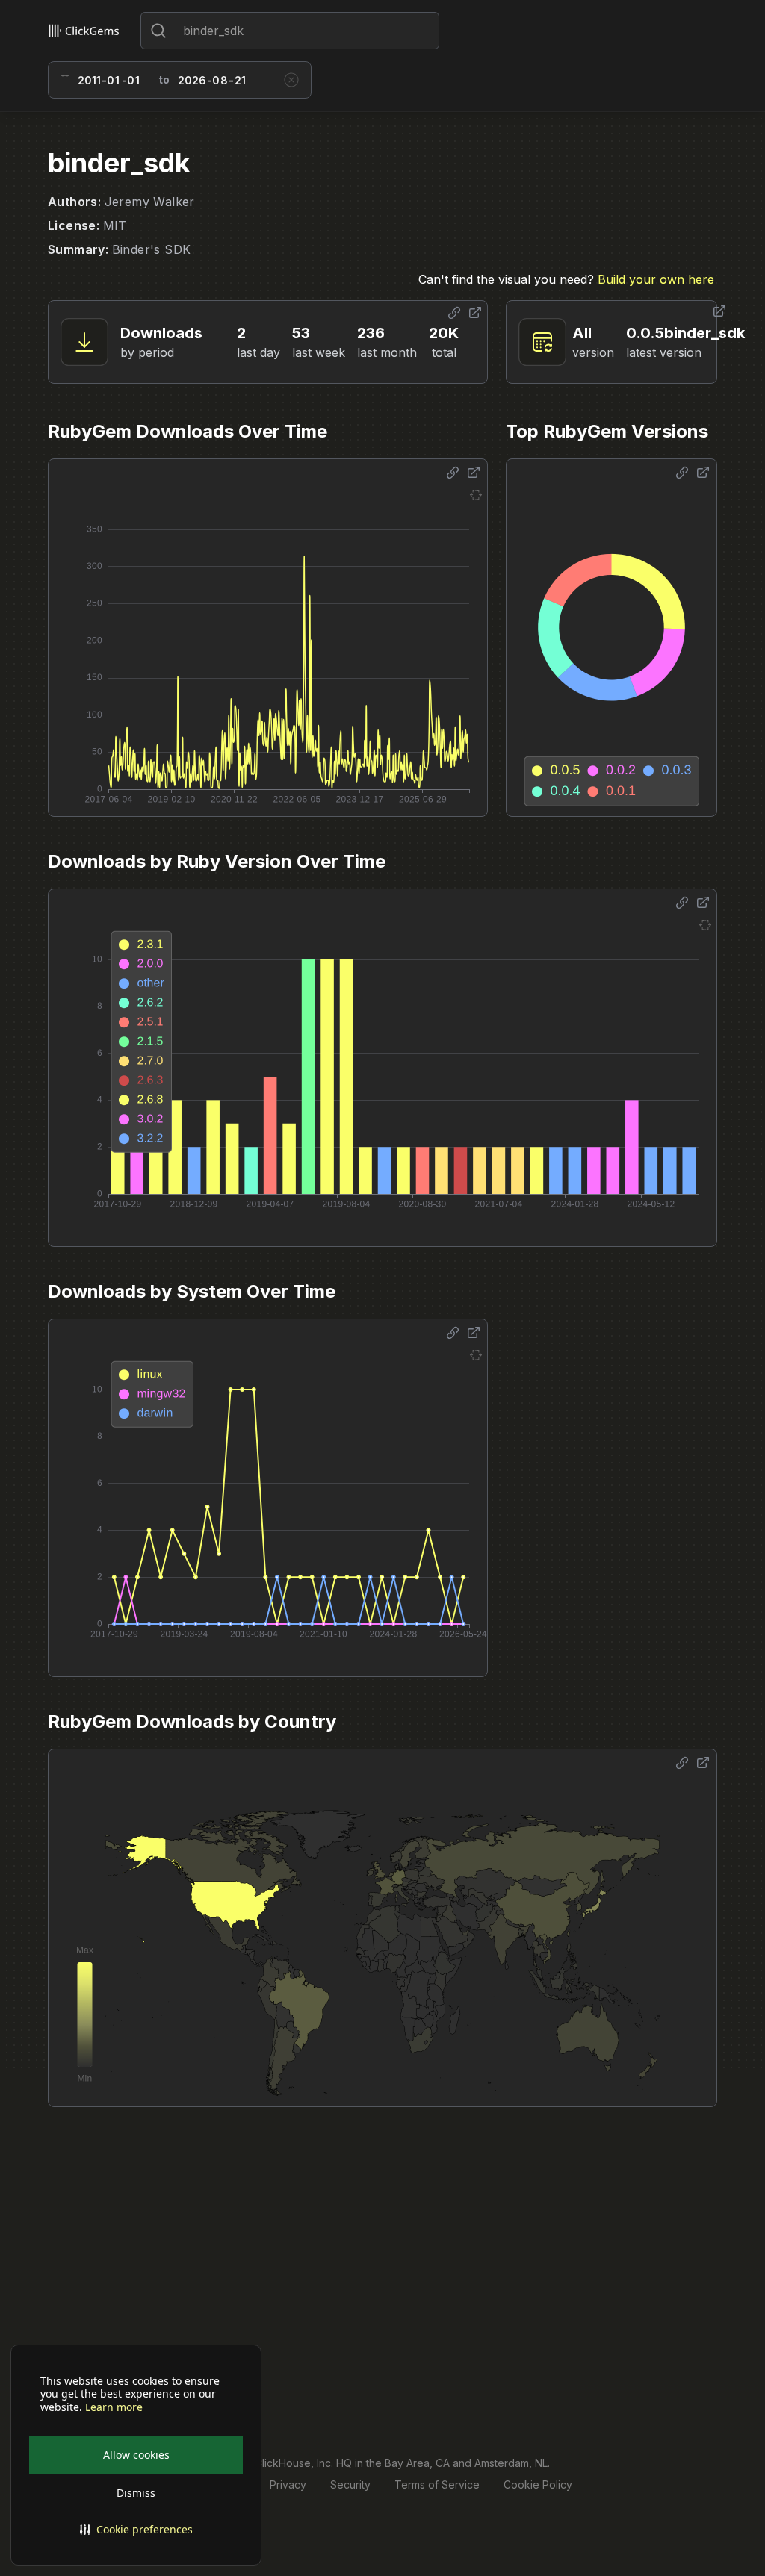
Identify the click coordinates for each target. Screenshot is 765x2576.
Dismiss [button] (136, 2493)
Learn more (114, 2407)
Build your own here (656, 279)
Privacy (288, 2485)
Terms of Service (437, 2485)
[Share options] (454, 313)
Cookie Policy (538, 2485)
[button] (136, 2530)
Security (350, 2485)
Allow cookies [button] (136, 2455)
